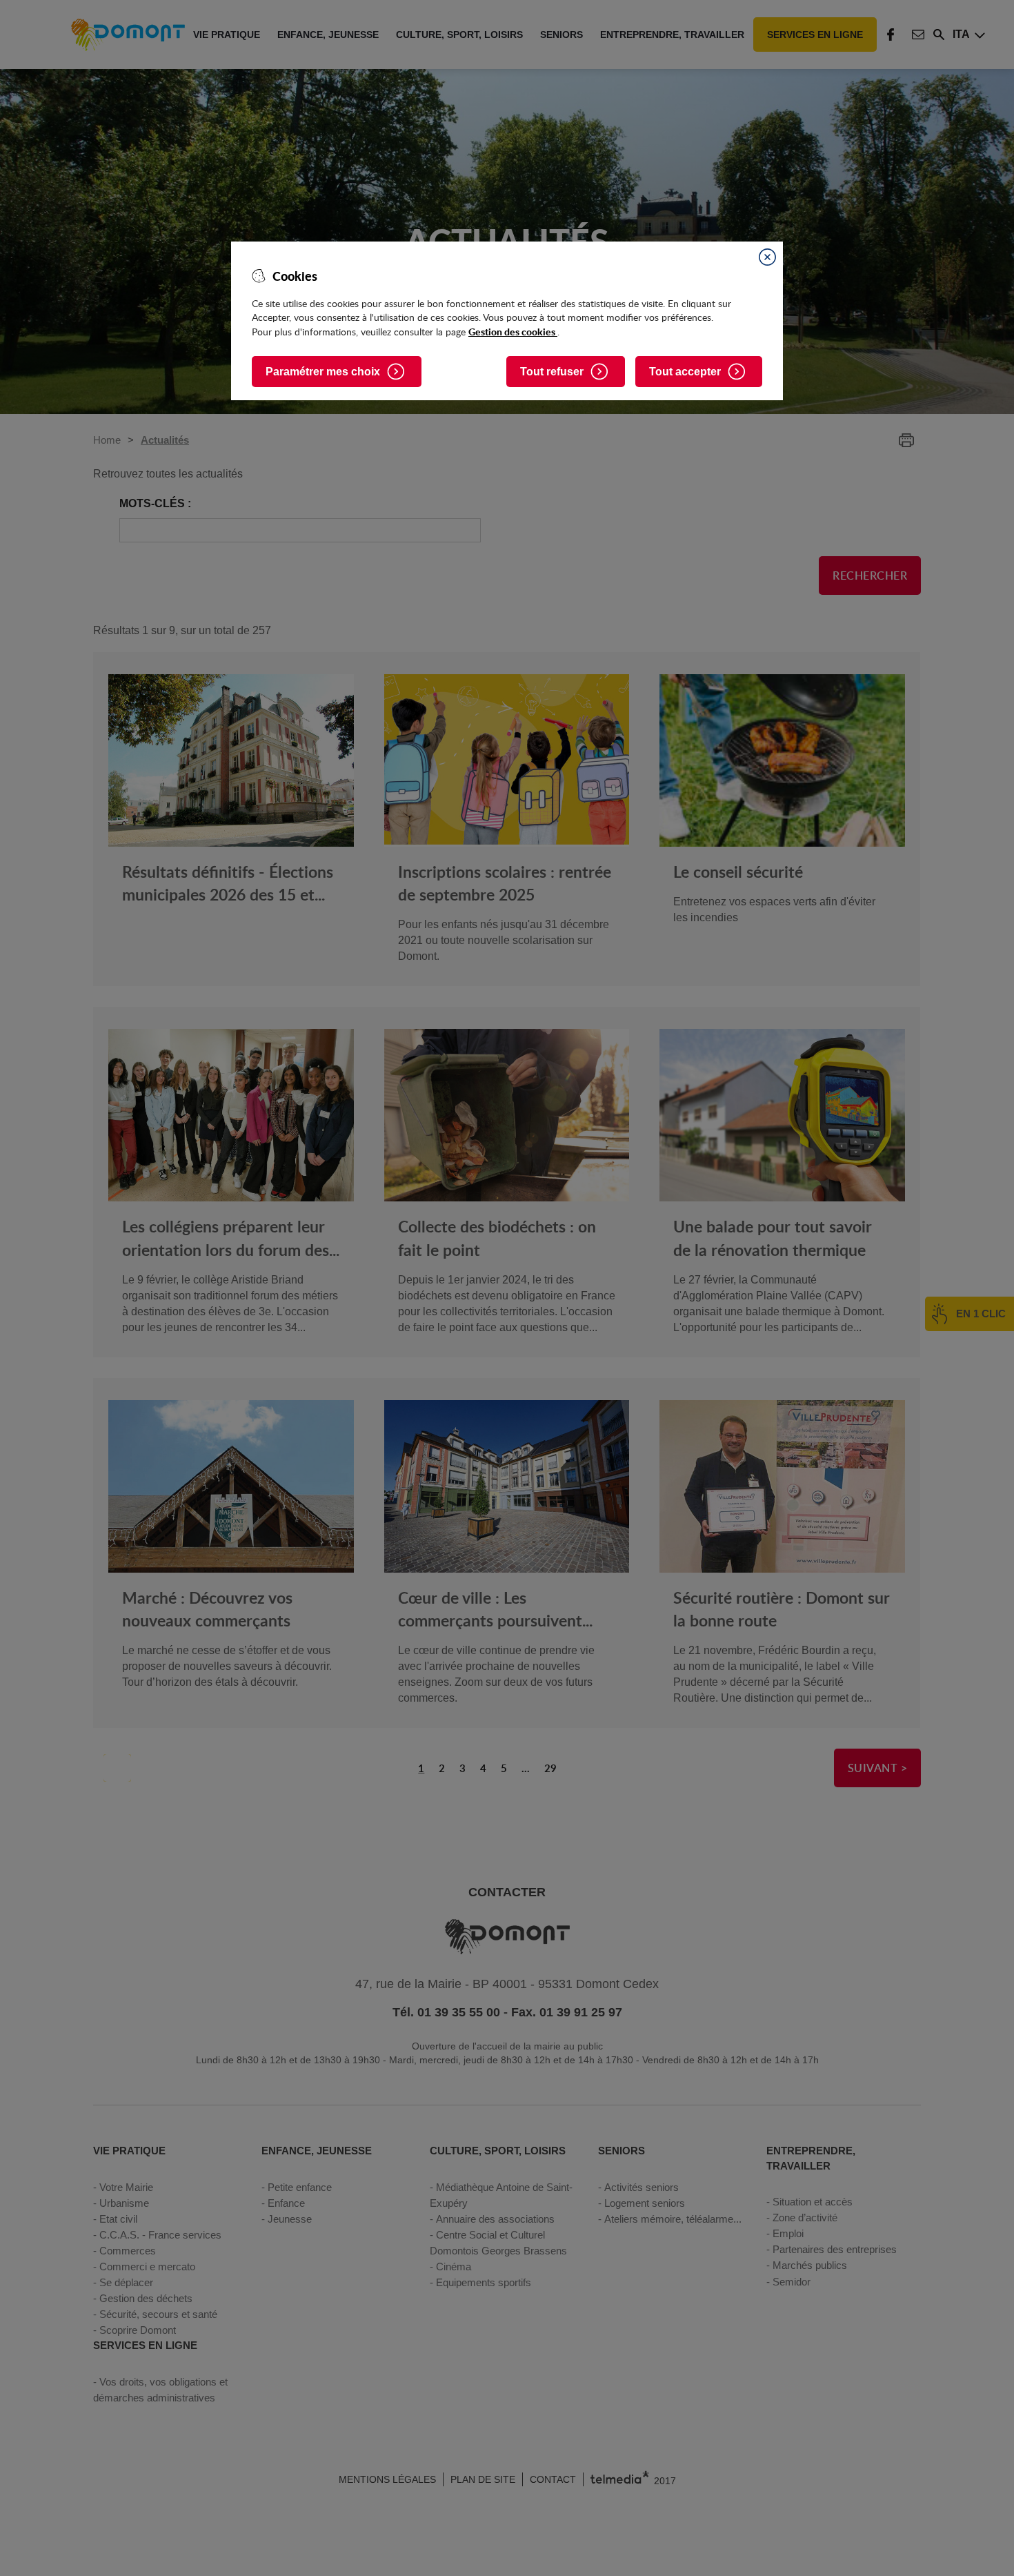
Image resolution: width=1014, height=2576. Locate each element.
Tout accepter (685, 372)
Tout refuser (552, 372)
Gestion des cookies (513, 331)
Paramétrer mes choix (323, 372)
